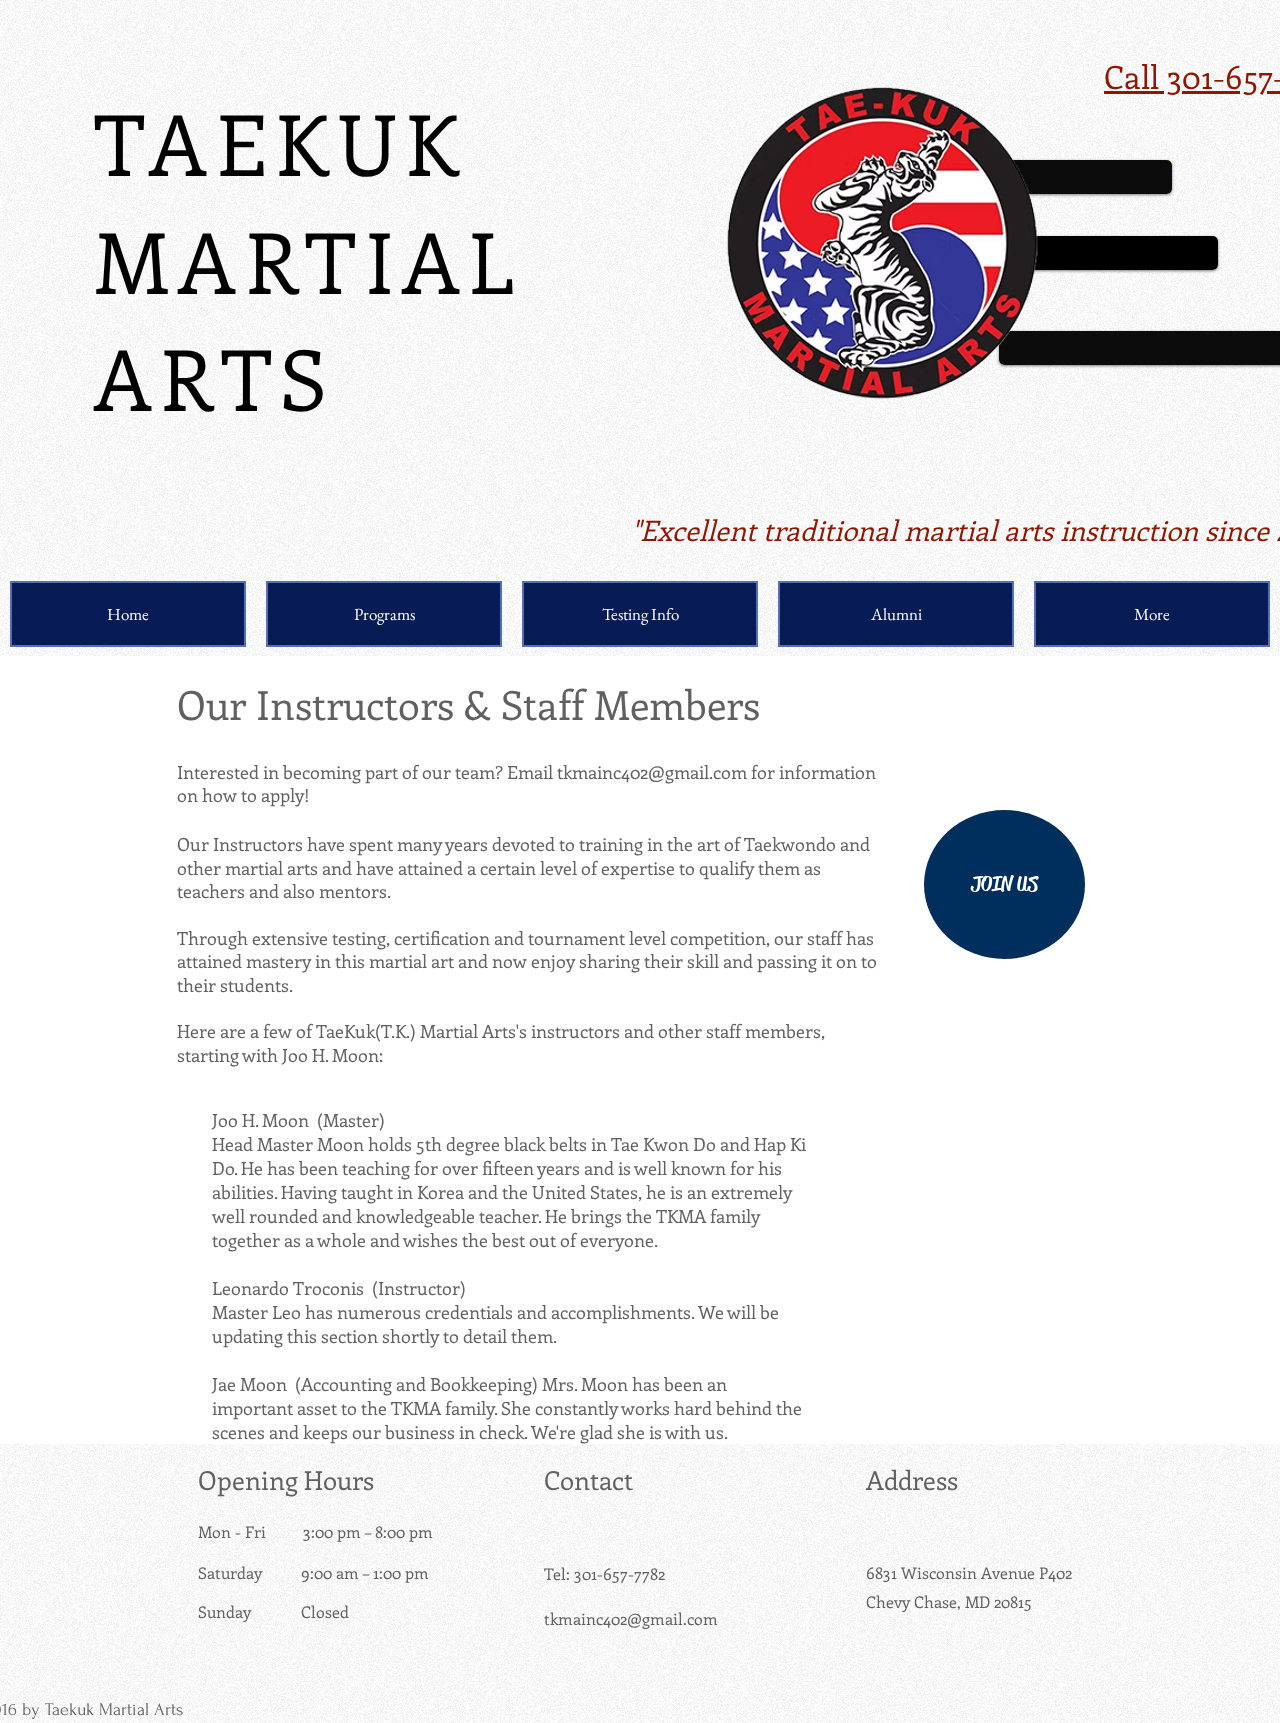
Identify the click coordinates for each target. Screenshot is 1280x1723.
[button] (384, 614)
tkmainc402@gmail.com (652, 772)
